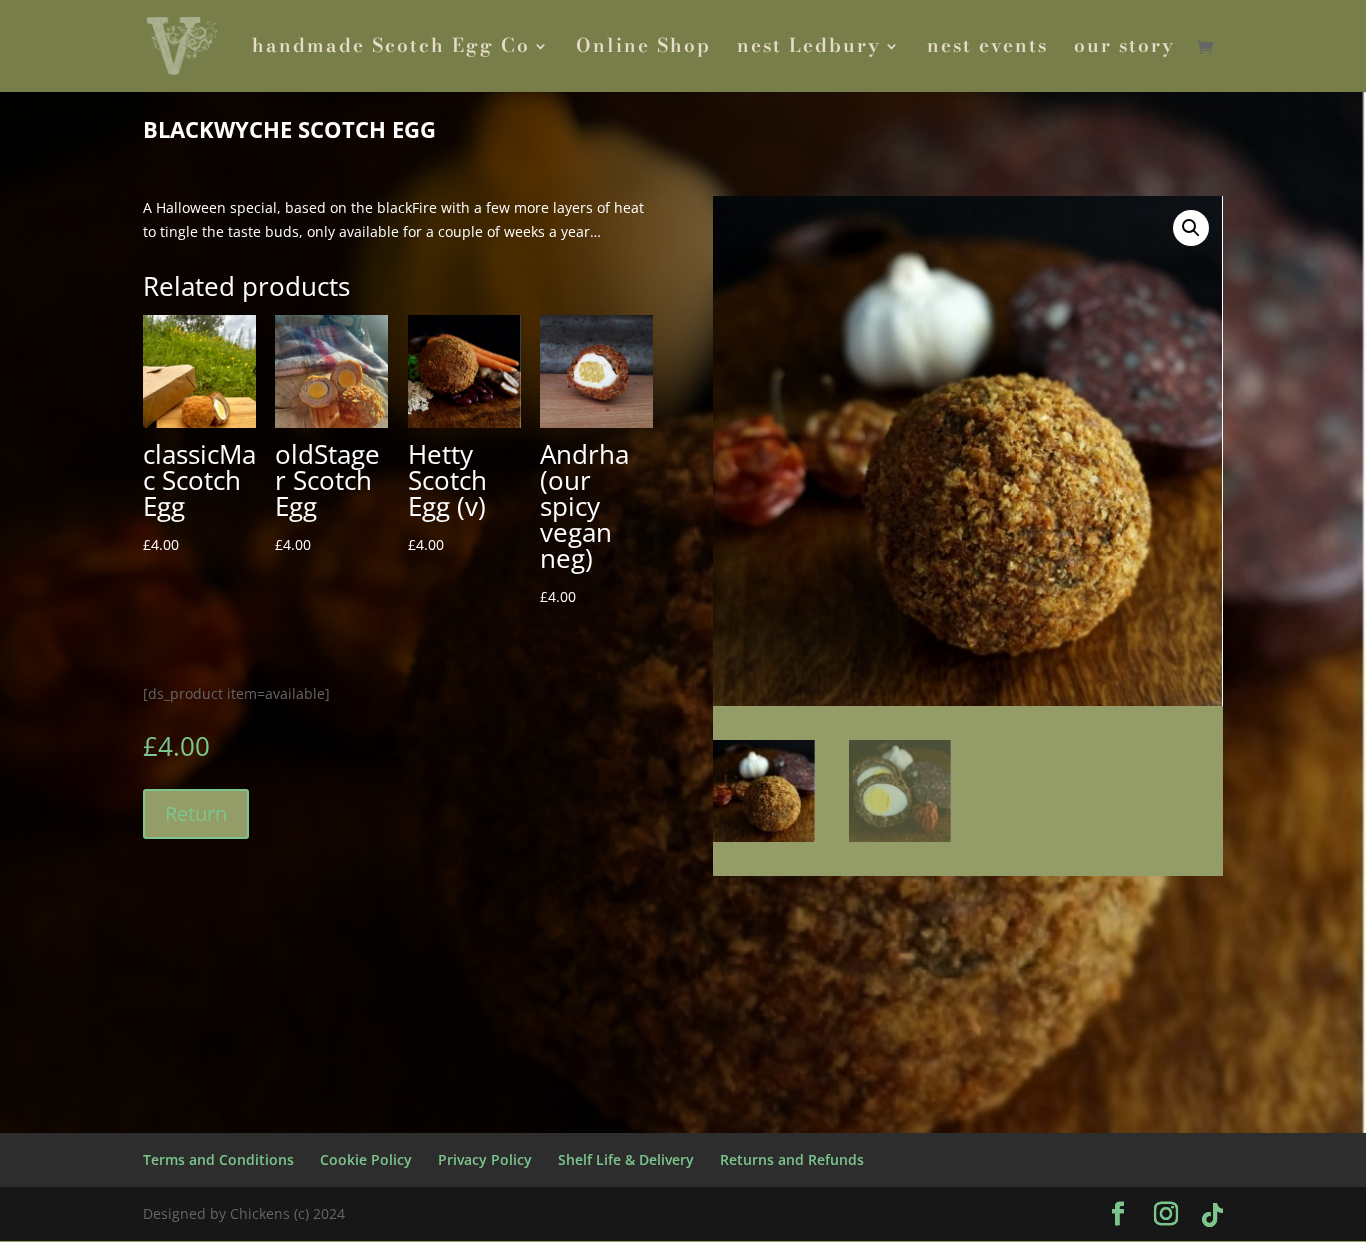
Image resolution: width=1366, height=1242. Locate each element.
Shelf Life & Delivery (626, 1159)
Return (196, 813)
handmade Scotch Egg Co (391, 49)
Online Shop (643, 49)
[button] (1191, 228)
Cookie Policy (366, 1159)
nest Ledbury (809, 49)
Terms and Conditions (218, 1159)
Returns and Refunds (792, 1159)
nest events (987, 49)
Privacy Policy (485, 1159)
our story (1124, 49)
